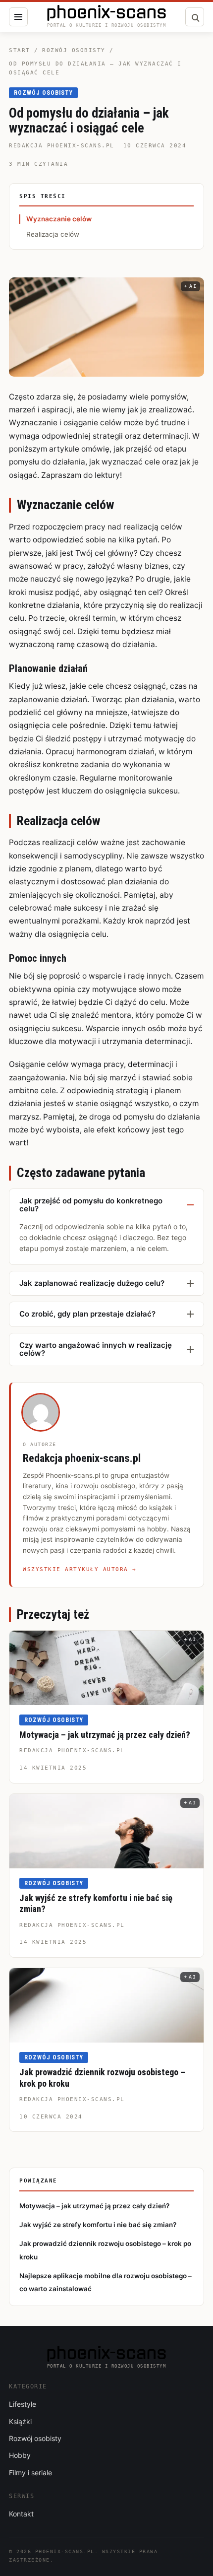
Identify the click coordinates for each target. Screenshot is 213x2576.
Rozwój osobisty (74, 50)
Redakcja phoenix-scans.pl (62, 146)
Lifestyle (23, 2404)
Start (20, 50)
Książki (20, 2421)
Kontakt (21, 2514)
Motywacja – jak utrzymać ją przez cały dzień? (105, 1735)
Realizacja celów (53, 234)
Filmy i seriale (30, 2473)
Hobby (20, 2455)
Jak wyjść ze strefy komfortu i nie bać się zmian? (98, 2225)
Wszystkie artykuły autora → (80, 1569)
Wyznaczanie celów (59, 219)
